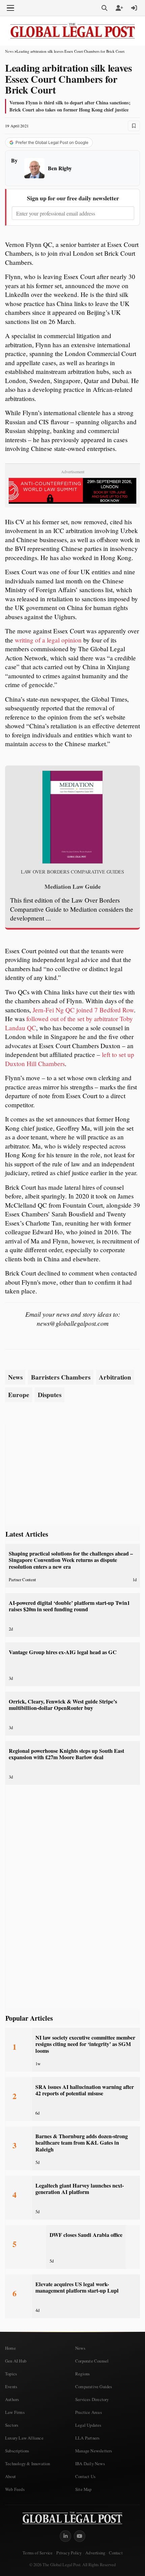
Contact (115, 2553)
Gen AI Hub (16, 2361)
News (9, 51)
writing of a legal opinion (48, 640)
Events (11, 2386)
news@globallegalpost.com (73, 1323)
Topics (11, 2374)
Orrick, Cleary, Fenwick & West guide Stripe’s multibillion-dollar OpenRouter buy (63, 1705)
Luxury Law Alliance (24, 2438)
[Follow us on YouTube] (80, 2536)
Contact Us (85, 2476)
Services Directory (92, 2399)
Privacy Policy (69, 2553)
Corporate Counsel (92, 2361)
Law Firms (15, 2412)
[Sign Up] (119, 8)
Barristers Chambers (61, 1377)
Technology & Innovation (28, 2464)
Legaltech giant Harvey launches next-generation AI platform (80, 2189)
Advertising (95, 2553)
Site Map (83, 2489)
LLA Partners (87, 2438)
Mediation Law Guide (73, 886)
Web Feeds (15, 2489)
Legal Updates (88, 2425)
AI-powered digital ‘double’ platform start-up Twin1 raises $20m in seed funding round (69, 1606)
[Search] (105, 8)
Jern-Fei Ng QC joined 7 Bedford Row (83, 1010)
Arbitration (115, 1377)
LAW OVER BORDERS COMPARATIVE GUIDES (72, 872)
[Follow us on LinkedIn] (65, 2536)
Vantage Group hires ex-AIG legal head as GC (63, 1652)
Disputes (50, 1395)
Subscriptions (17, 2451)
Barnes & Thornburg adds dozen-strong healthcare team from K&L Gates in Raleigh (82, 2143)
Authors (12, 2399)
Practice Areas (89, 2412)
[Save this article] (134, 126)
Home (10, 2348)
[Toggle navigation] (10, 8)
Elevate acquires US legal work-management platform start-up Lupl (77, 2287)
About (10, 2476)
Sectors (12, 2425)
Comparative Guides (94, 2386)
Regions (82, 2374)
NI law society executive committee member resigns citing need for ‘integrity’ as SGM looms (85, 2044)
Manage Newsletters (94, 2451)
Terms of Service (38, 2553)
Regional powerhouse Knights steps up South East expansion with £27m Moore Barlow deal (66, 1754)
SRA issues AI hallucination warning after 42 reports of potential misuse (85, 2090)
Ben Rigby (60, 168)
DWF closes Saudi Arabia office (86, 2235)
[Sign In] (134, 8)
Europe (19, 1395)
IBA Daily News (90, 2464)
